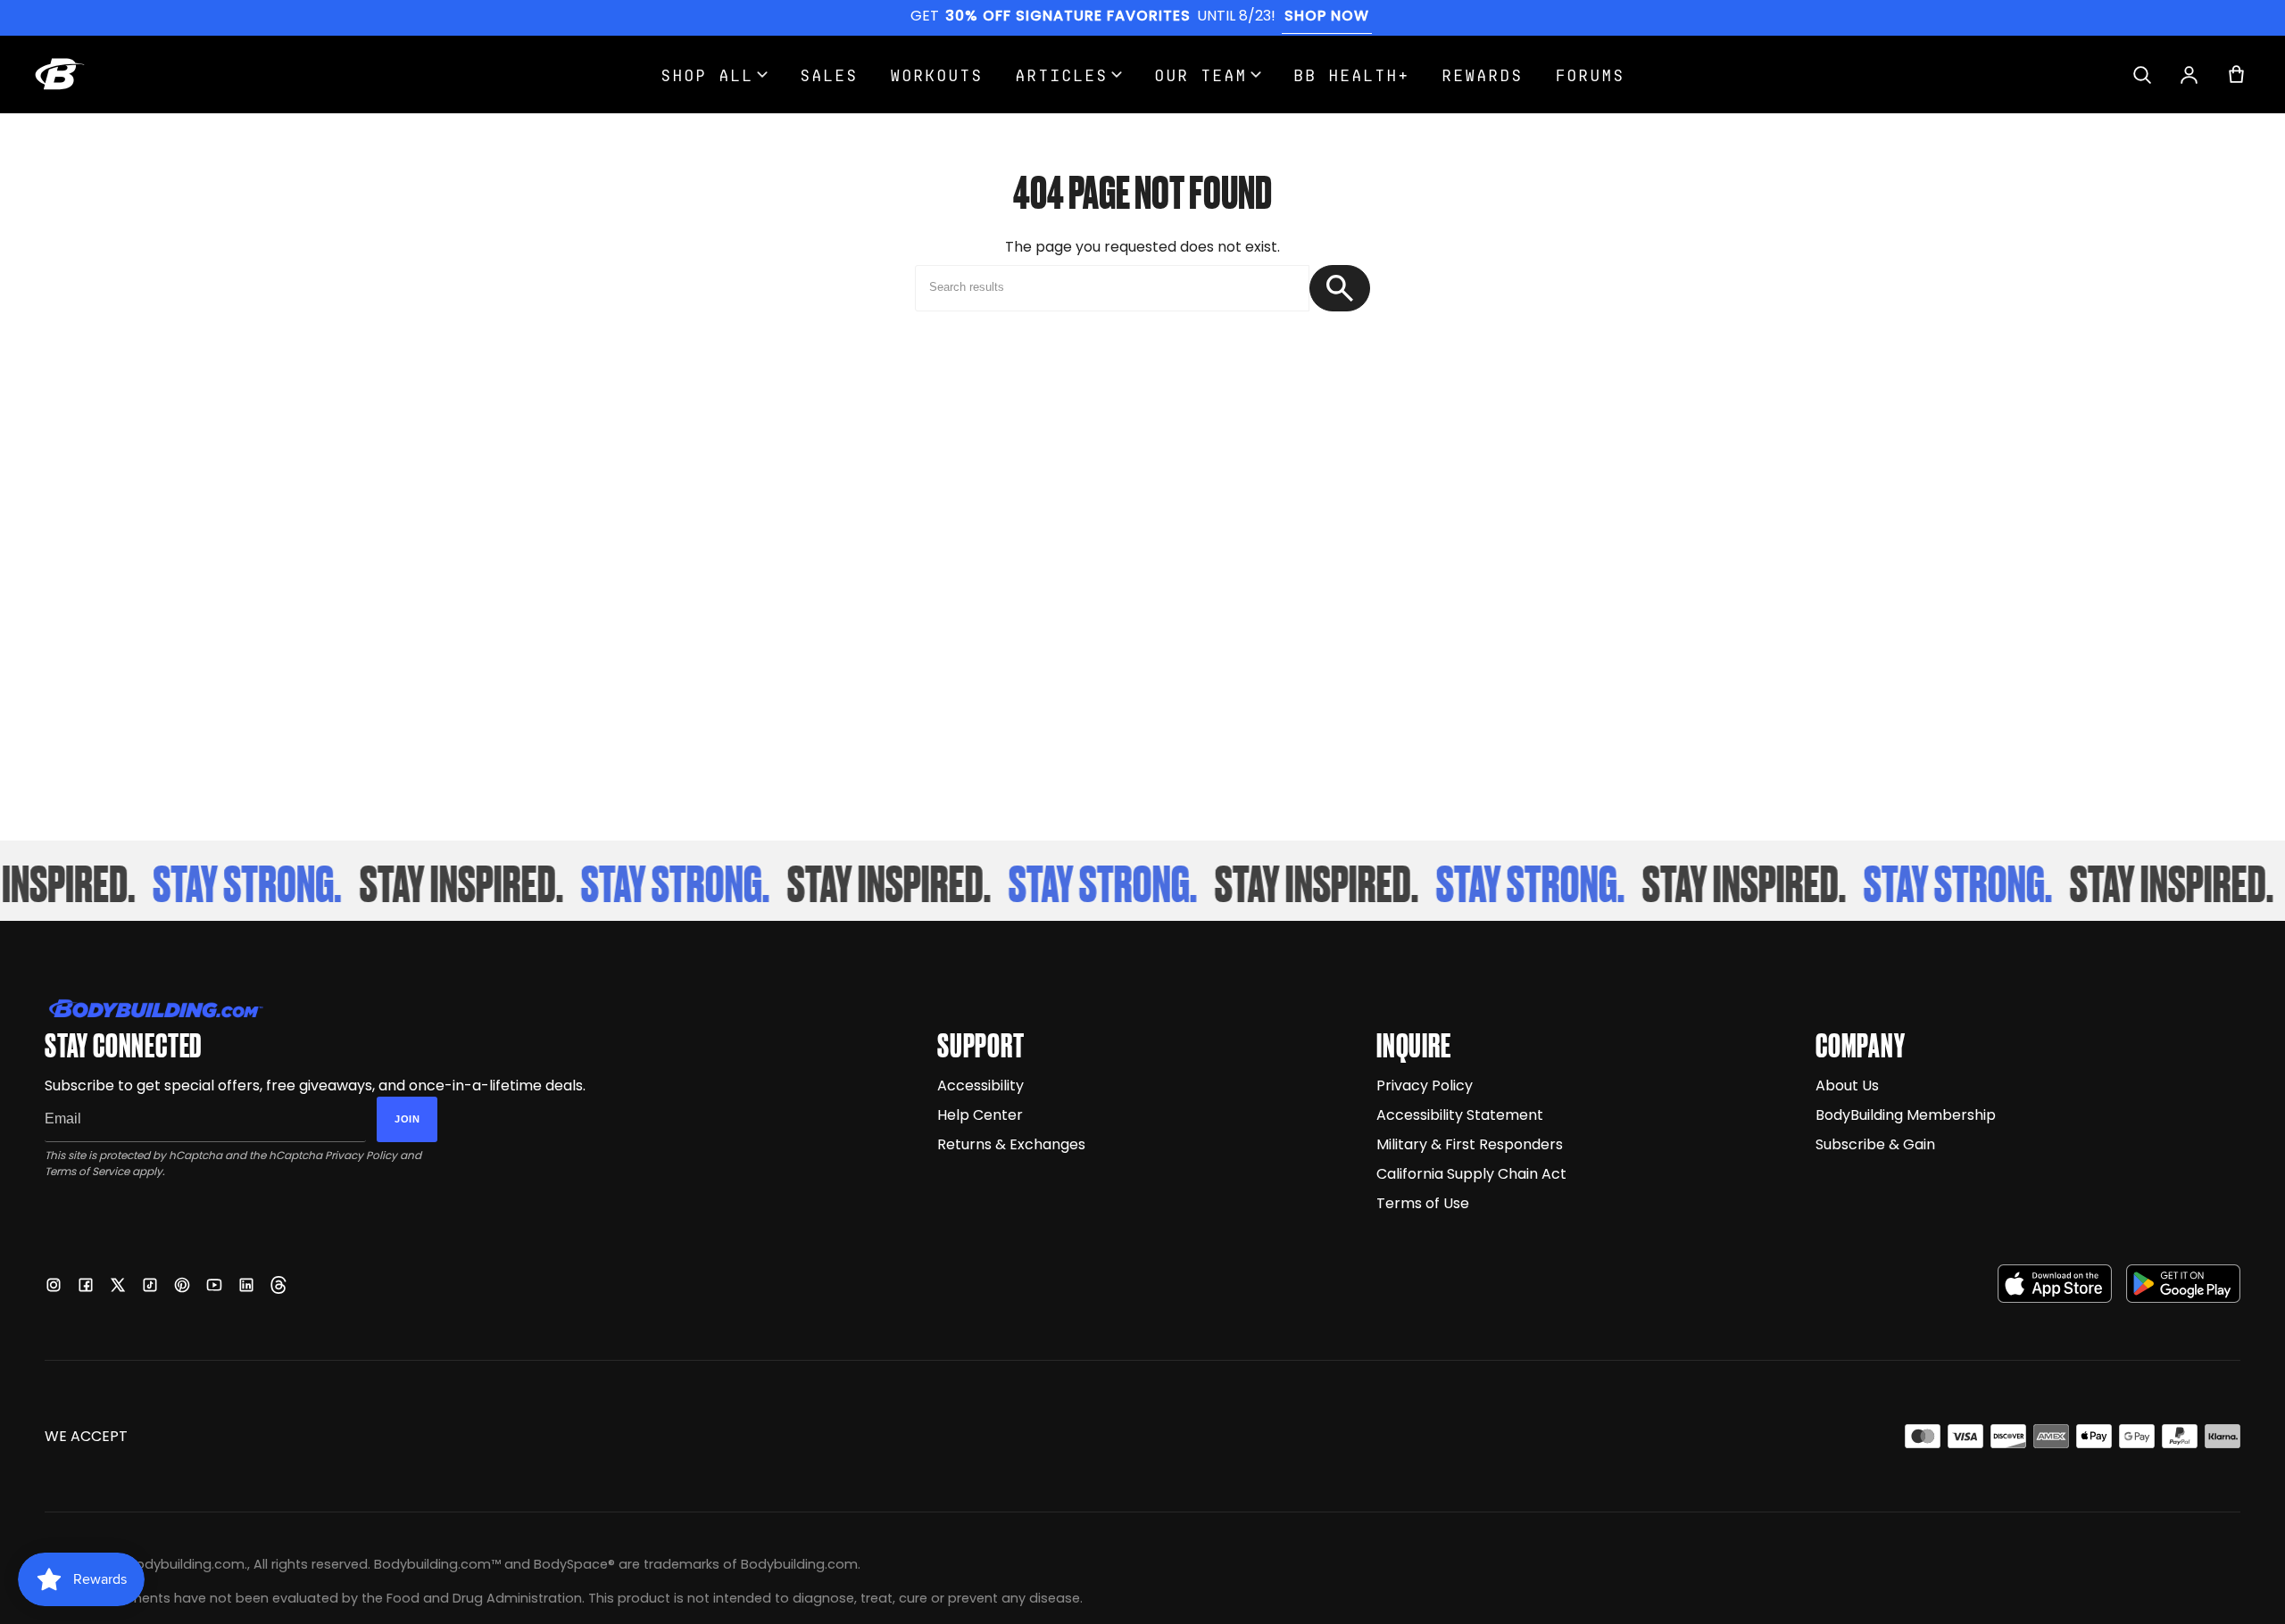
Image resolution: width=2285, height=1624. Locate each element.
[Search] (2142, 75)
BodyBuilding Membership (1906, 1115)
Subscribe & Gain (1875, 1144)
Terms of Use (1423, 1203)
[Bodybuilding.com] (60, 74)
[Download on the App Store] (2055, 1284)
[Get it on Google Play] (2183, 1284)
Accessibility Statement (1460, 1115)
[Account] (2189, 75)
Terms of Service (87, 1171)
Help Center (980, 1115)
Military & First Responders (1470, 1144)
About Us (1847, 1085)
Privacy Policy (361, 1155)
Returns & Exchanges (1011, 1144)
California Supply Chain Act (1471, 1174)
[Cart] (2236, 75)
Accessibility (980, 1085)
